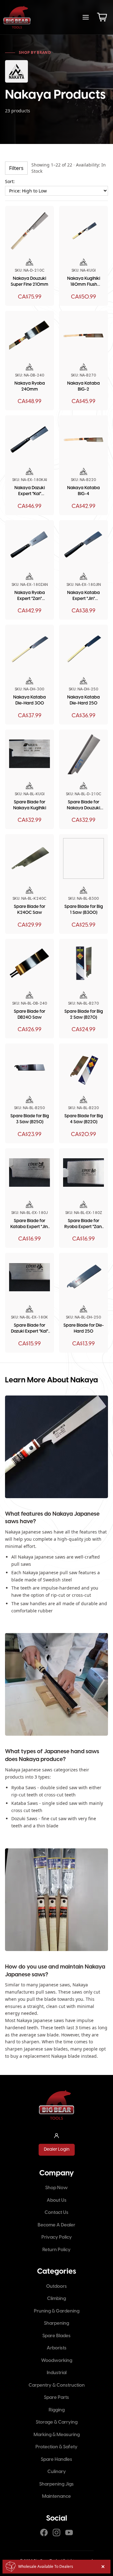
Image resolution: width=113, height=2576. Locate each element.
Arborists (57, 2348)
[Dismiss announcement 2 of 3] (103, 2567)
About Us (57, 2200)
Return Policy (56, 2250)
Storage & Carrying (57, 2422)
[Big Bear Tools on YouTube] (69, 2532)
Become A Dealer (56, 2225)
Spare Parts (56, 2398)
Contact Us (56, 2213)
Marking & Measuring (57, 2435)
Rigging (57, 2410)
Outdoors (56, 2287)
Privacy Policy (57, 2237)
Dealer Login (57, 2150)
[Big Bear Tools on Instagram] (56, 2532)
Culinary (57, 2472)
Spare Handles (56, 2460)
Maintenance (56, 2497)
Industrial (57, 2373)
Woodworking (57, 2361)
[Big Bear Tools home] (17, 17)
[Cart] (102, 17)
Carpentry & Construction (57, 2385)
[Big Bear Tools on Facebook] (44, 2532)
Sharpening (56, 2323)
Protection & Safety (56, 2447)
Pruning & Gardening (57, 2311)
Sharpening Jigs (56, 2484)
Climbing (56, 2299)
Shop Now (56, 2188)
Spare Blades (56, 2336)
